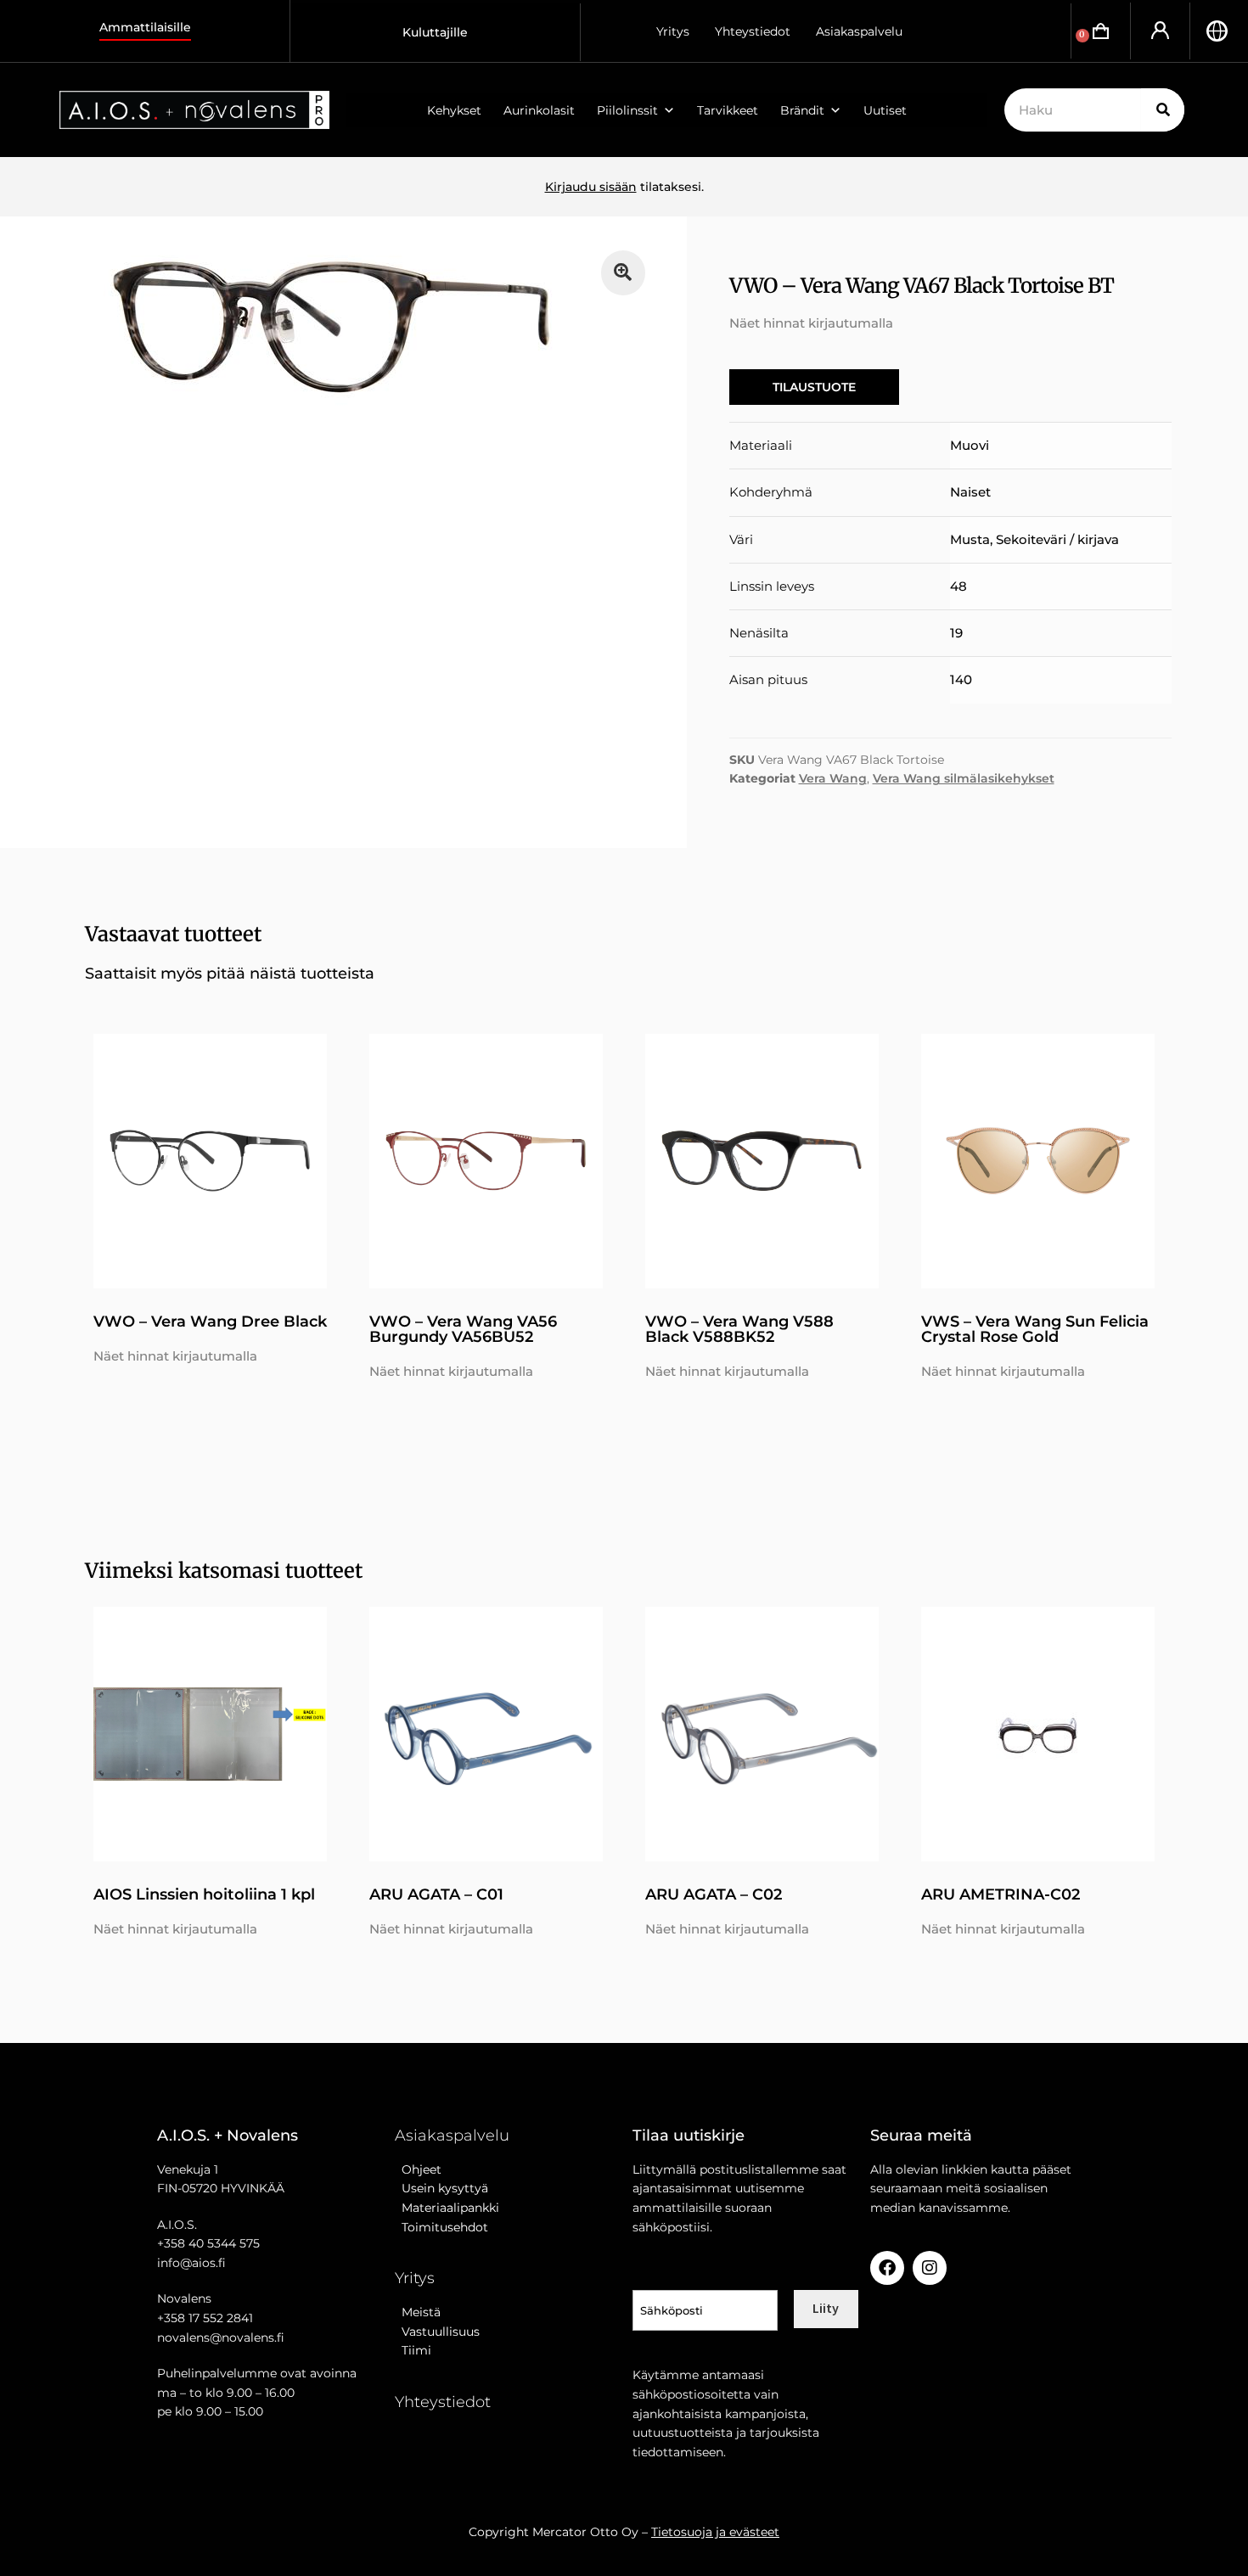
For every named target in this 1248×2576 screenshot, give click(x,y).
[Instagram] (930, 2268)
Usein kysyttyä (441, 2188)
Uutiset (885, 110)
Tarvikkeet (728, 110)
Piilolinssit (627, 110)
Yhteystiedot (753, 31)
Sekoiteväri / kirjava (1057, 539)
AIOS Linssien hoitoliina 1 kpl (204, 1894)
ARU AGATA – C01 (436, 1894)
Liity (826, 2308)
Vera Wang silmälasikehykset (964, 778)
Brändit (802, 110)
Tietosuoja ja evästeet (715, 2532)
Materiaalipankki (447, 2208)
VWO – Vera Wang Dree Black (210, 1322)
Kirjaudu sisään (591, 187)
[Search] (1163, 110)
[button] (624, 273)
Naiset (970, 492)
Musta (970, 539)
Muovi (970, 445)
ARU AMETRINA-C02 (1001, 1894)
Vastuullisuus (437, 2332)
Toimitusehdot (441, 2227)
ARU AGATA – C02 (714, 1894)
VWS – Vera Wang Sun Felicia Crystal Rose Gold (1035, 1329)
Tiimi (416, 2350)
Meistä (418, 2312)
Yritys (673, 31)
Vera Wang (833, 778)
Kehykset (454, 110)
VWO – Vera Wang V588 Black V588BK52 (739, 1329)
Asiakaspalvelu (859, 31)
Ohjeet (418, 2169)
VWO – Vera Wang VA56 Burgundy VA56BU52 (463, 1329)
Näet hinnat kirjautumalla (811, 323)
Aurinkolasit (539, 110)
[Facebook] (887, 2268)
